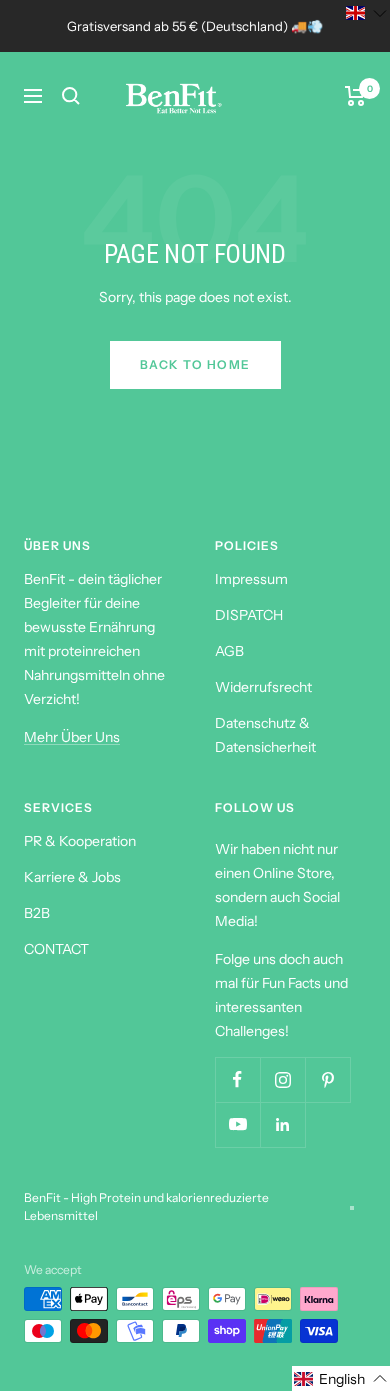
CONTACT (56, 949)
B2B (37, 913)
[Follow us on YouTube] (237, 1124)
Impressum (251, 579)
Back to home (195, 364)
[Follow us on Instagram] (282, 1079)
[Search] (71, 96)
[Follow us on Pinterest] (327, 1079)
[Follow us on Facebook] (237, 1079)
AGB (229, 651)
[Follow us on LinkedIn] (282, 1124)
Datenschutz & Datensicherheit (265, 735)
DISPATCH (249, 615)
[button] (341, 1378)
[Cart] (355, 96)
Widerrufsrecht (263, 687)
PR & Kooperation (80, 841)
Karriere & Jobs (72, 877)
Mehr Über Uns (72, 737)
